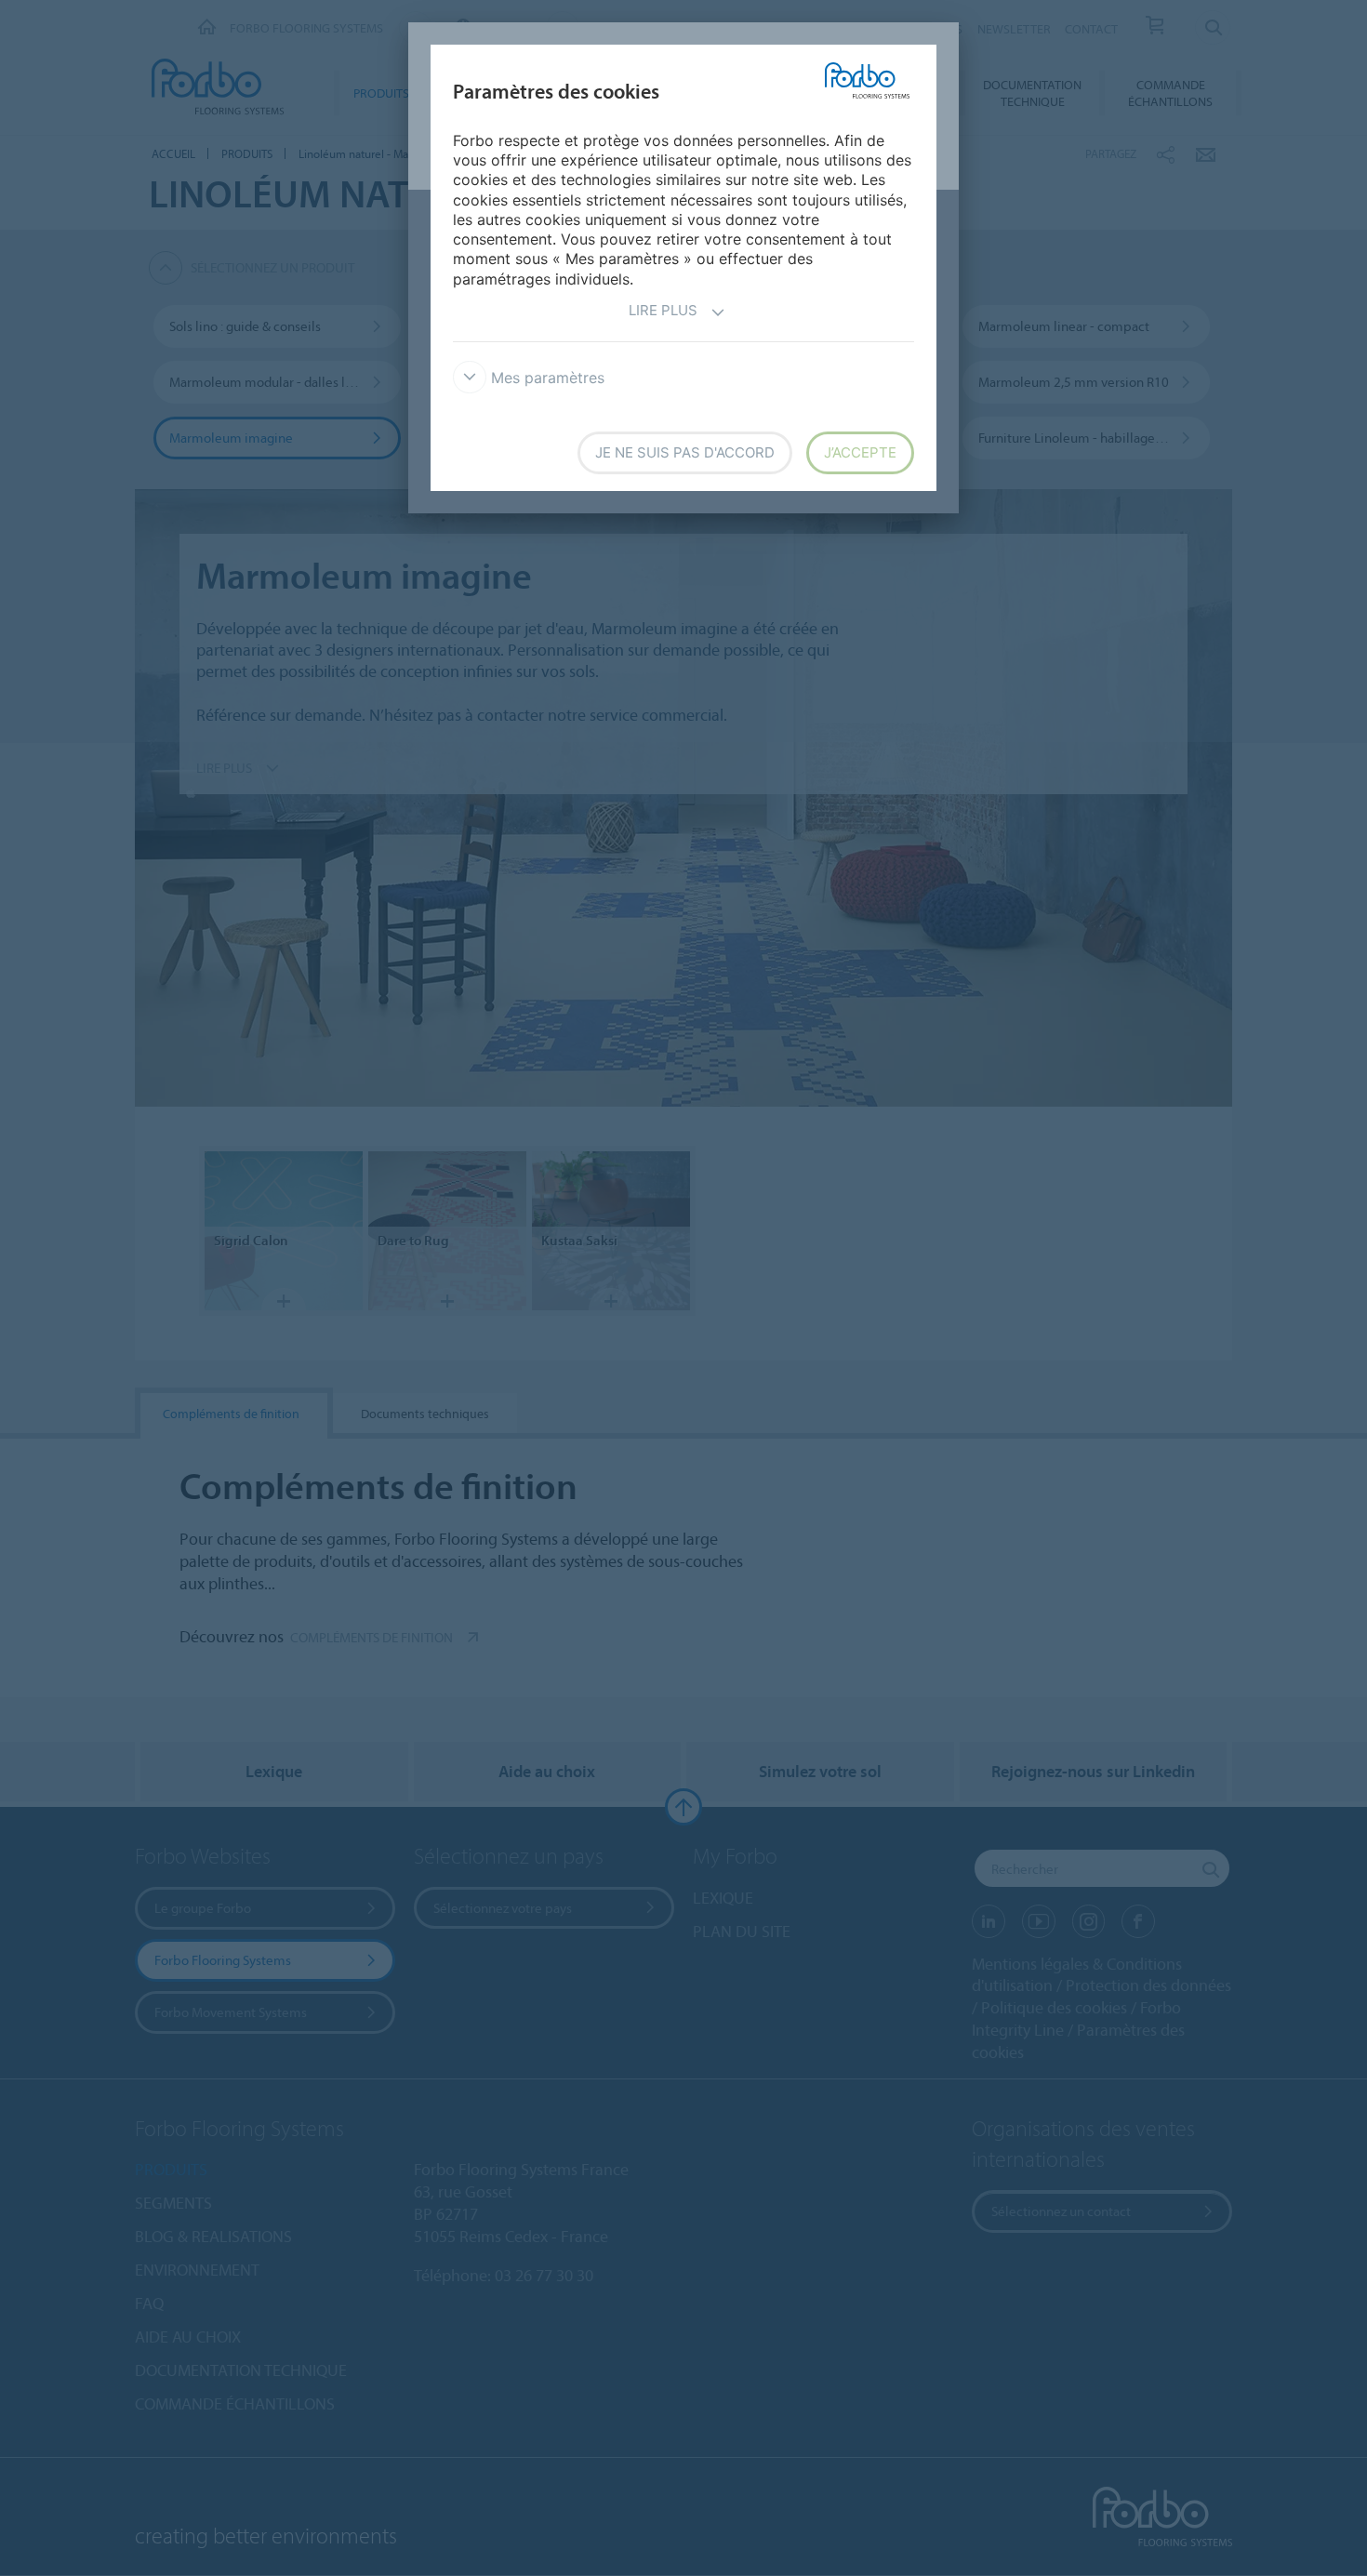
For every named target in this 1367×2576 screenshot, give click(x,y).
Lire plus (663, 310)
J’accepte (860, 452)
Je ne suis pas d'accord (685, 452)
